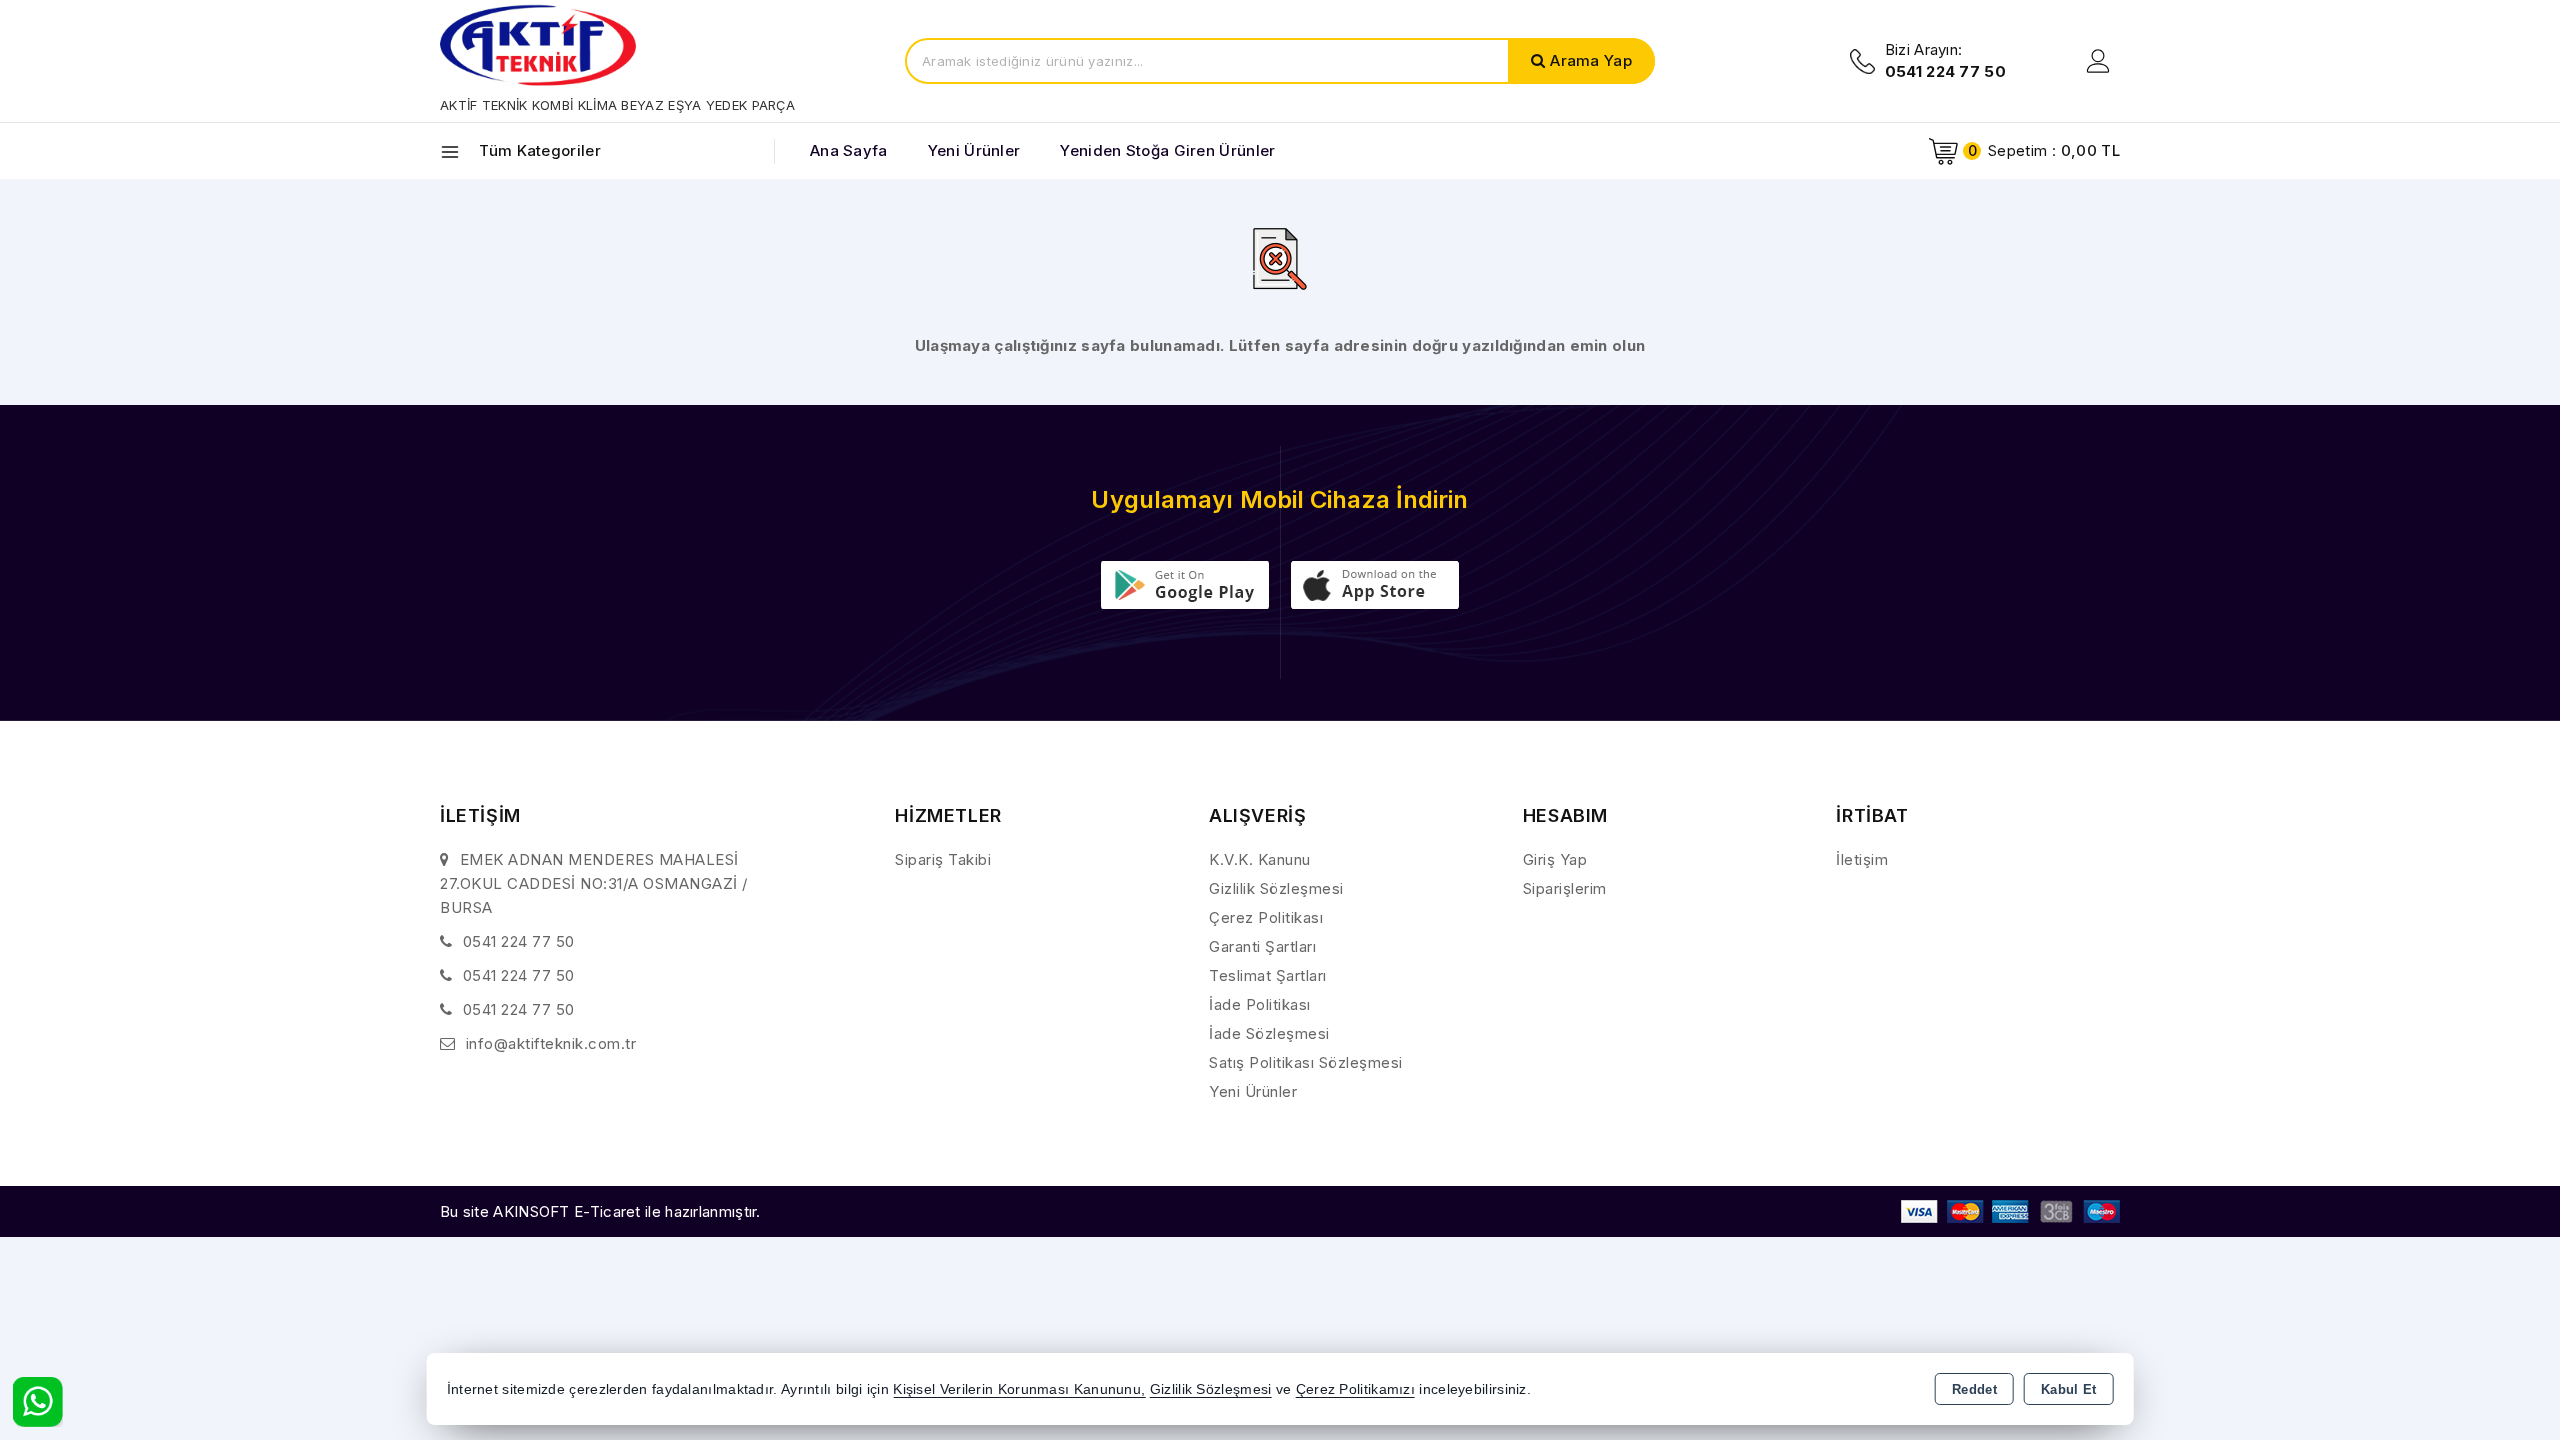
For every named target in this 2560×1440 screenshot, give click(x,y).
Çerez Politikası (1266, 917)
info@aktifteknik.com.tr (551, 1043)
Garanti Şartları (1262, 946)
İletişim (1862, 859)
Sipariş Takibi (943, 859)
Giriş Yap (1555, 859)
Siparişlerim (1565, 888)
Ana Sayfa (849, 150)
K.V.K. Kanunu (1260, 859)
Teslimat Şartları (1268, 975)
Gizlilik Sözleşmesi (1276, 888)
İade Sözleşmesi (1269, 1033)
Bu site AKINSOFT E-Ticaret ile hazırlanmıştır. (600, 1211)
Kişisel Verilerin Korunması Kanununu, (1019, 1389)
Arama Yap (1591, 60)
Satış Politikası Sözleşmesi (1306, 1062)
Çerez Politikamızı (1355, 1389)
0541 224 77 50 (519, 941)
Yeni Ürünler (1253, 1091)
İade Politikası (1260, 1004)
